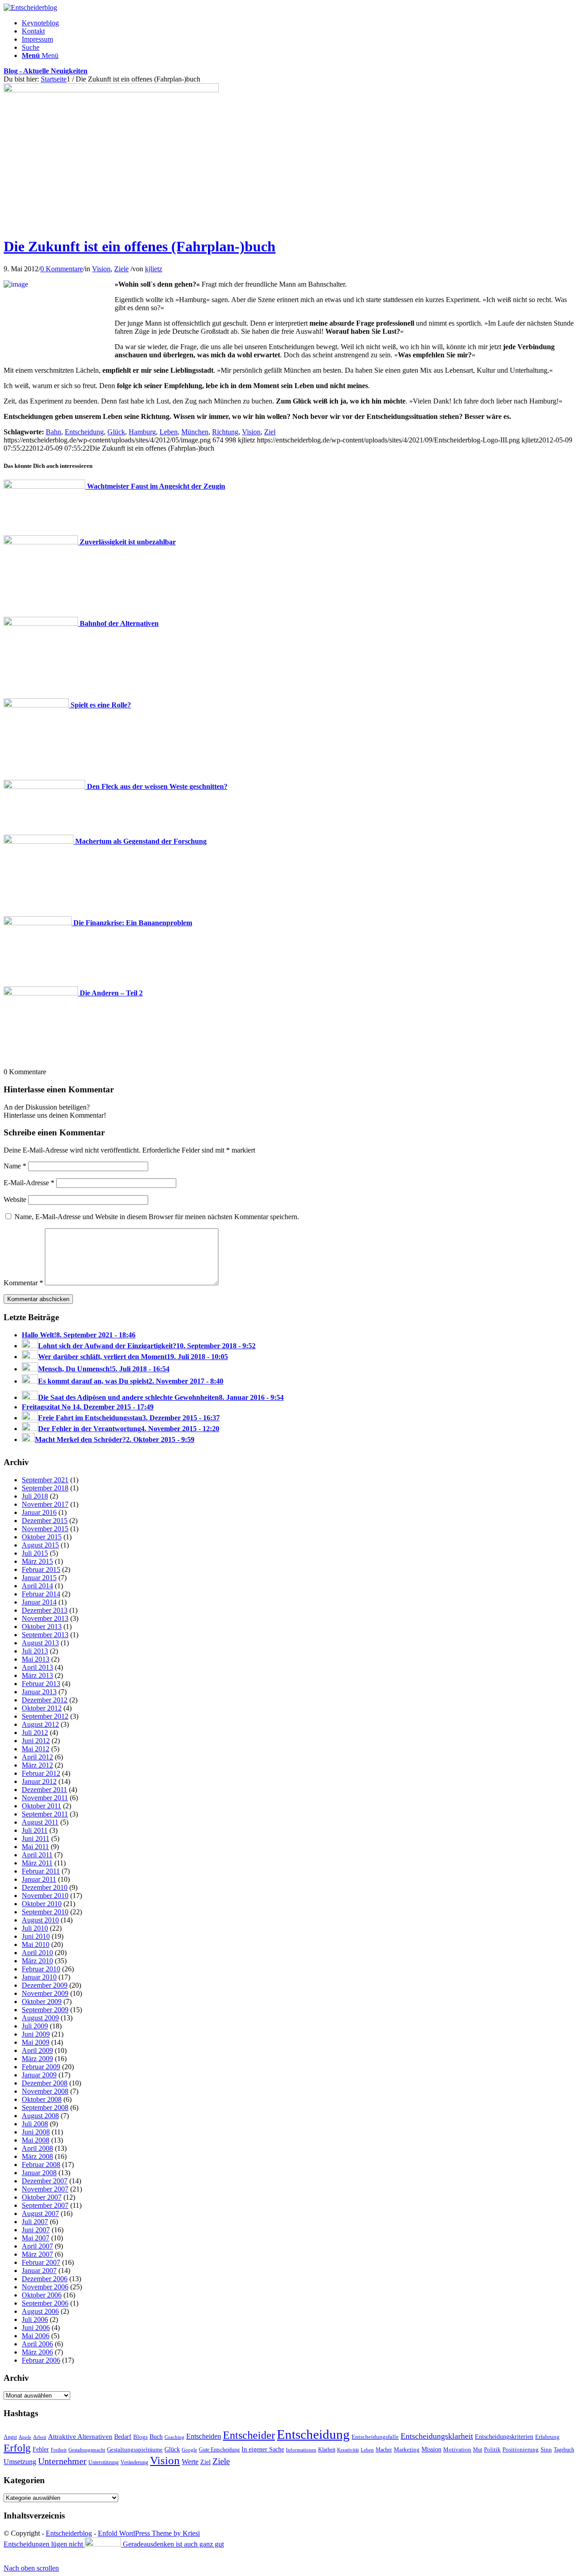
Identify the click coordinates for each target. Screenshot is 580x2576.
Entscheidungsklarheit (437, 2436)
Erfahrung (547, 2437)
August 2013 (40, 1643)
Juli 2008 (35, 2124)
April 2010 (37, 1953)
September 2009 (45, 2010)
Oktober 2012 (42, 1708)
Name (15, 1166)
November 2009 (45, 1993)
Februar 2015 (41, 1569)
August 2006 (40, 2311)
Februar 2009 (41, 2067)
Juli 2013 (35, 1651)
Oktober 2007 (42, 2197)
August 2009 (40, 2018)
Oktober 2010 (42, 1904)
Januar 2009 (39, 2075)
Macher (384, 2450)
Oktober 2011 (41, 1806)
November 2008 (45, 2091)
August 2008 (40, 2116)
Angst (10, 2437)
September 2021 (45, 1480)
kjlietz (154, 269)
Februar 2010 (41, 1969)
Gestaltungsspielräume (135, 2450)
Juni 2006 (36, 2328)
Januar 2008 (39, 2173)
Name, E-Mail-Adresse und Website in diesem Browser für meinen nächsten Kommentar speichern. (157, 1217)
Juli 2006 (35, 2319)
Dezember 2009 (45, 1985)
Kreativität (348, 2450)
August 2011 (40, 1822)
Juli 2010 (35, 1928)
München (195, 432)
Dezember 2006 (45, 2279)
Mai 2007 (36, 2238)
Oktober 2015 (42, 1537)
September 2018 (45, 1488)
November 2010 (45, 1896)
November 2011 (45, 1798)
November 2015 (45, 1529)
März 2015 (37, 1561)
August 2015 (40, 1545)
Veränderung (134, 2462)
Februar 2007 (41, 2262)
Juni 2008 (36, 2132)
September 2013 (45, 1635)
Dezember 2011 (44, 1790)
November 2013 (45, 1618)
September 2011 (45, 1814)
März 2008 (37, 2156)
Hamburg (142, 432)
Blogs (140, 2437)
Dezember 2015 (45, 1521)
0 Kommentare (62, 269)
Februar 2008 (41, 2165)
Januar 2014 (39, 1602)
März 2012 (37, 1765)
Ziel (270, 432)
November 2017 (45, 1504)
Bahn (53, 432)
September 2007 (45, 2205)
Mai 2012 (36, 1749)
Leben (169, 432)
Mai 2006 (36, 2336)
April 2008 (37, 2148)
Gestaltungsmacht (87, 2450)
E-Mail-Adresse (29, 1183)
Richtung (225, 432)
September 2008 (45, 2107)
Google (189, 2450)
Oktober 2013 (42, 1627)
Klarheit (327, 2450)
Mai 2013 (36, 1659)
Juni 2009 (36, 2034)
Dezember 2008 (45, 2083)
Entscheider (249, 2435)
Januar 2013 (39, 1692)
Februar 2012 (41, 1773)
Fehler (41, 2449)
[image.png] (111, 90)
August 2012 (40, 1724)
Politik (492, 2449)
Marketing (407, 2449)
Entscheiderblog (69, 2533)
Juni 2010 (36, 1936)
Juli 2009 (35, 2026)
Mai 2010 (36, 1944)
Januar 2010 (39, 1977)
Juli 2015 (35, 1553)
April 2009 (37, 2050)
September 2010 (45, 1912)
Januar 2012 (39, 1781)
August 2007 (40, 2213)
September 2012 (45, 1716)
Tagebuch (564, 2450)
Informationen (301, 2450)
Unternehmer (62, 2461)
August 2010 (40, 1920)
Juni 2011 (36, 1838)
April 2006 (37, 2344)
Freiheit (59, 2450)
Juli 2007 (35, 2222)
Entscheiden (204, 2436)
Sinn (546, 2449)
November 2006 (45, 2287)
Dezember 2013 (45, 1610)
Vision (101, 269)
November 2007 (45, 2189)
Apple (25, 2437)
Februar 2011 (41, 1871)
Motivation (457, 2449)
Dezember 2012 (45, 1700)
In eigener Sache (263, 2449)
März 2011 (37, 1863)
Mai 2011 (35, 1847)
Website (15, 1199)
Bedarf (123, 2437)
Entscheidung (84, 432)
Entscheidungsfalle (375, 2437)
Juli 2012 (35, 1733)
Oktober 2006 (42, 2295)
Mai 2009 (36, 2042)
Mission (431, 2449)
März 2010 (37, 1961)
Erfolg (17, 2448)
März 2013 (37, 1675)
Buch (156, 2437)
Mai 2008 (36, 2140)
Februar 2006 (41, 2360)
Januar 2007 (39, 2271)
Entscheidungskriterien (504, 2437)
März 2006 (37, 2352)
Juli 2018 (35, 1496)
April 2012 (37, 1757)
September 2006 (45, 2303)
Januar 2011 (39, 1879)
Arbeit (40, 2437)
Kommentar (23, 1283)
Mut (478, 2450)
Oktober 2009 (42, 2002)
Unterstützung (104, 2462)
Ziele (121, 269)
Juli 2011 (35, 1830)
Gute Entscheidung (219, 2450)
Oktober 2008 (42, 2099)
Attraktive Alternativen (80, 2437)
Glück (116, 432)
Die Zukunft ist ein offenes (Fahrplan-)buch (140, 246)
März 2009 (37, 2059)
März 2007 (37, 2254)
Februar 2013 (41, 1684)
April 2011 (37, 1855)
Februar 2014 (41, 1594)
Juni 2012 (36, 1741)
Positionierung (521, 2449)
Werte (190, 2462)
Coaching (174, 2437)
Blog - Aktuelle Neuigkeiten (46, 71)
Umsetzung (20, 2462)
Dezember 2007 (45, 2181)
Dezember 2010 (45, 1887)
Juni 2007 (36, 2230)
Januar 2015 (39, 1578)
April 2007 (37, 2246)
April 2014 (37, 1586)
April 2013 (37, 1667)
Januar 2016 (39, 1512)
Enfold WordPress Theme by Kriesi (149, 2533)
